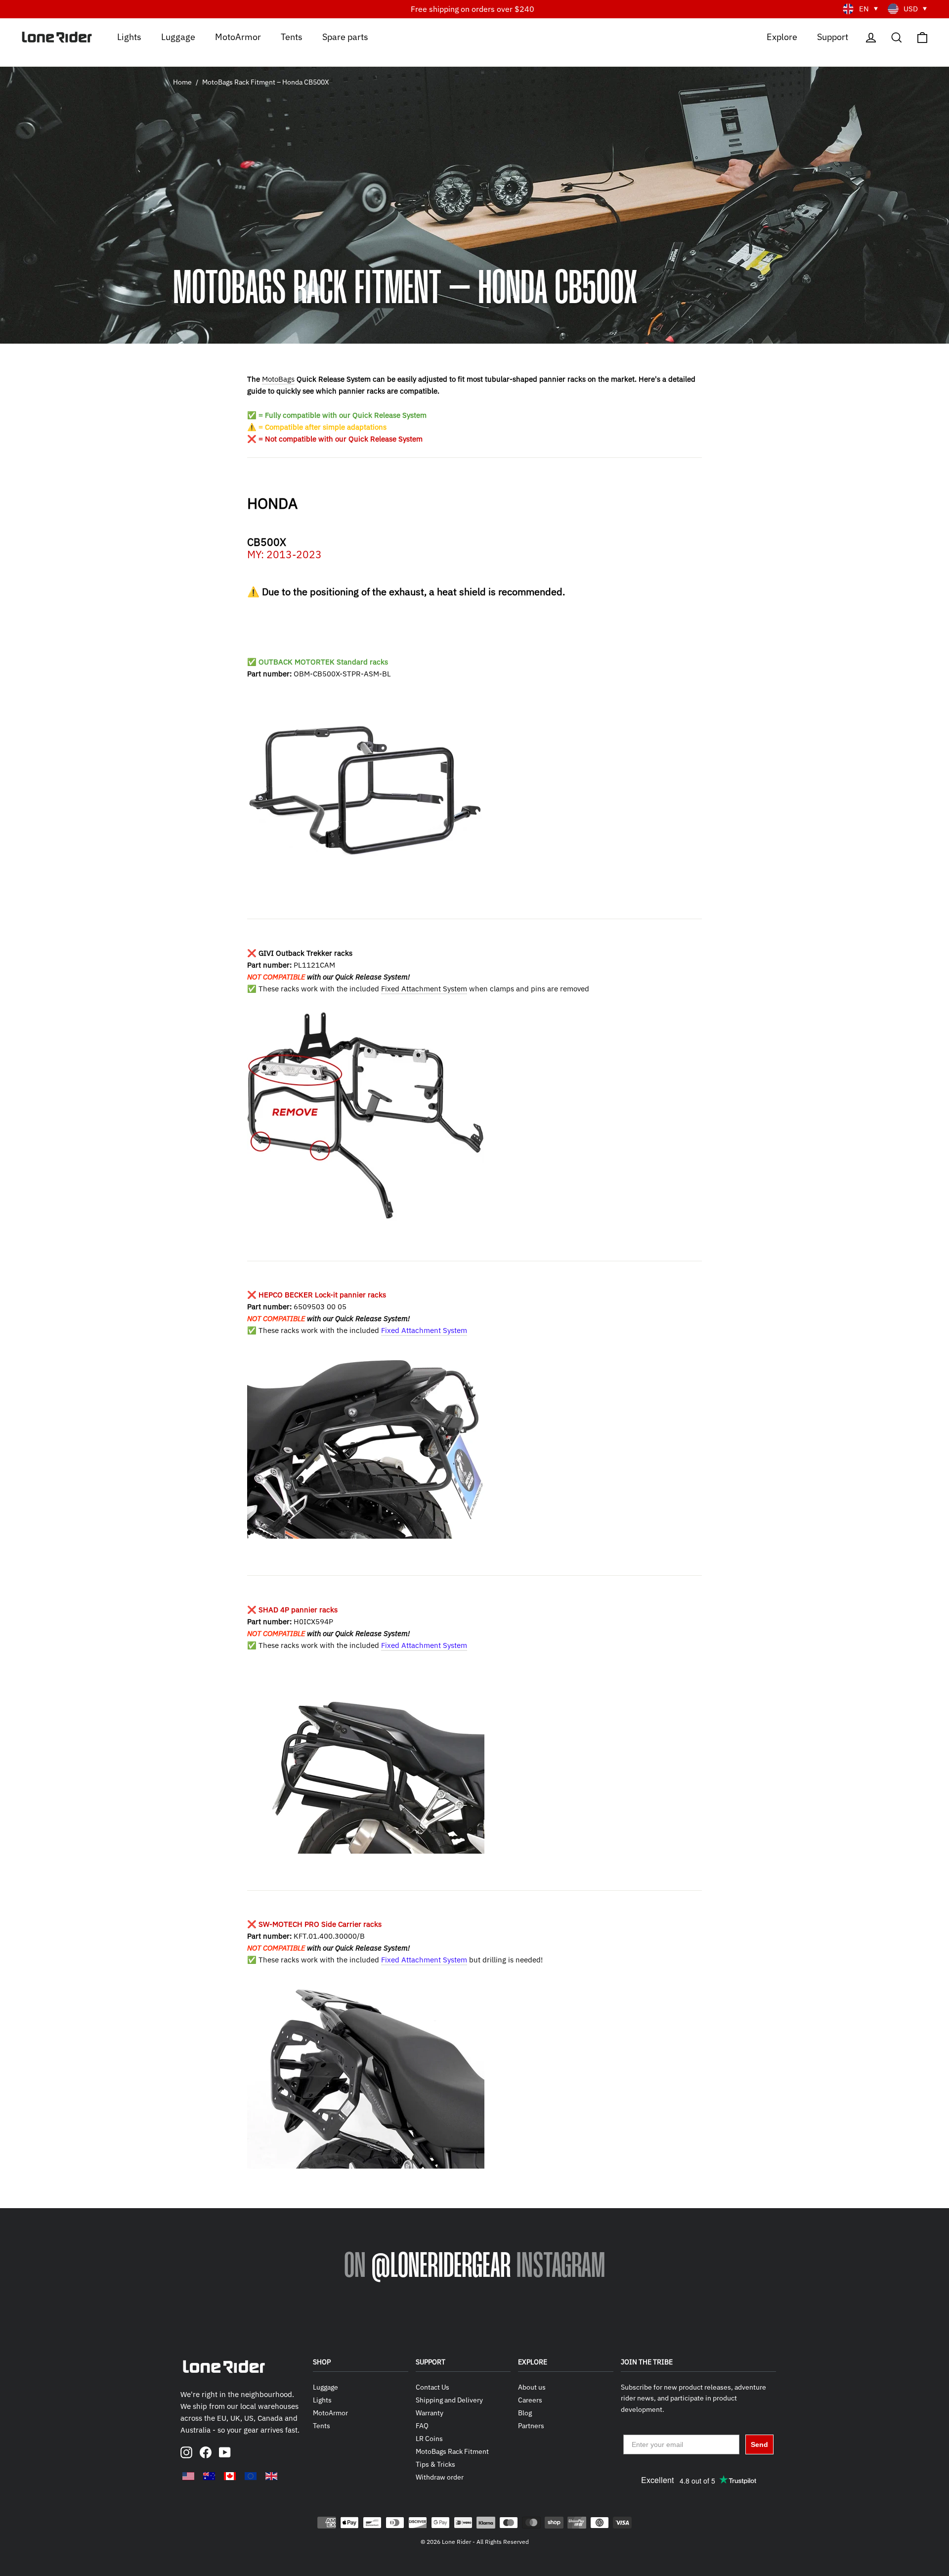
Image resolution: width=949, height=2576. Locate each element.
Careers (530, 2400)
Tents (292, 36)
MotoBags (278, 379)
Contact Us (432, 2387)
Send (759, 2444)
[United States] (188, 2476)
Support (833, 36)
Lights (129, 36)
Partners (531, 2426)
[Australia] (209, 2476)
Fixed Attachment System (424, 989)
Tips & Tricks (435, 2464)
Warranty (430, 2413)
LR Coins (429, 2439)
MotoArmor (238, 36)
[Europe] (251, 2476)
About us (532, 2387)
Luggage (178, 36)
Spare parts (345, 36)
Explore (782, 36)
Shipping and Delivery (449, 2400)
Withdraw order (440, 2477)
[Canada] (230, 2476)
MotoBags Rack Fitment (452, 2451)
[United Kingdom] (271, 2476)
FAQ (422, 2426)
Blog (525, 2413)
